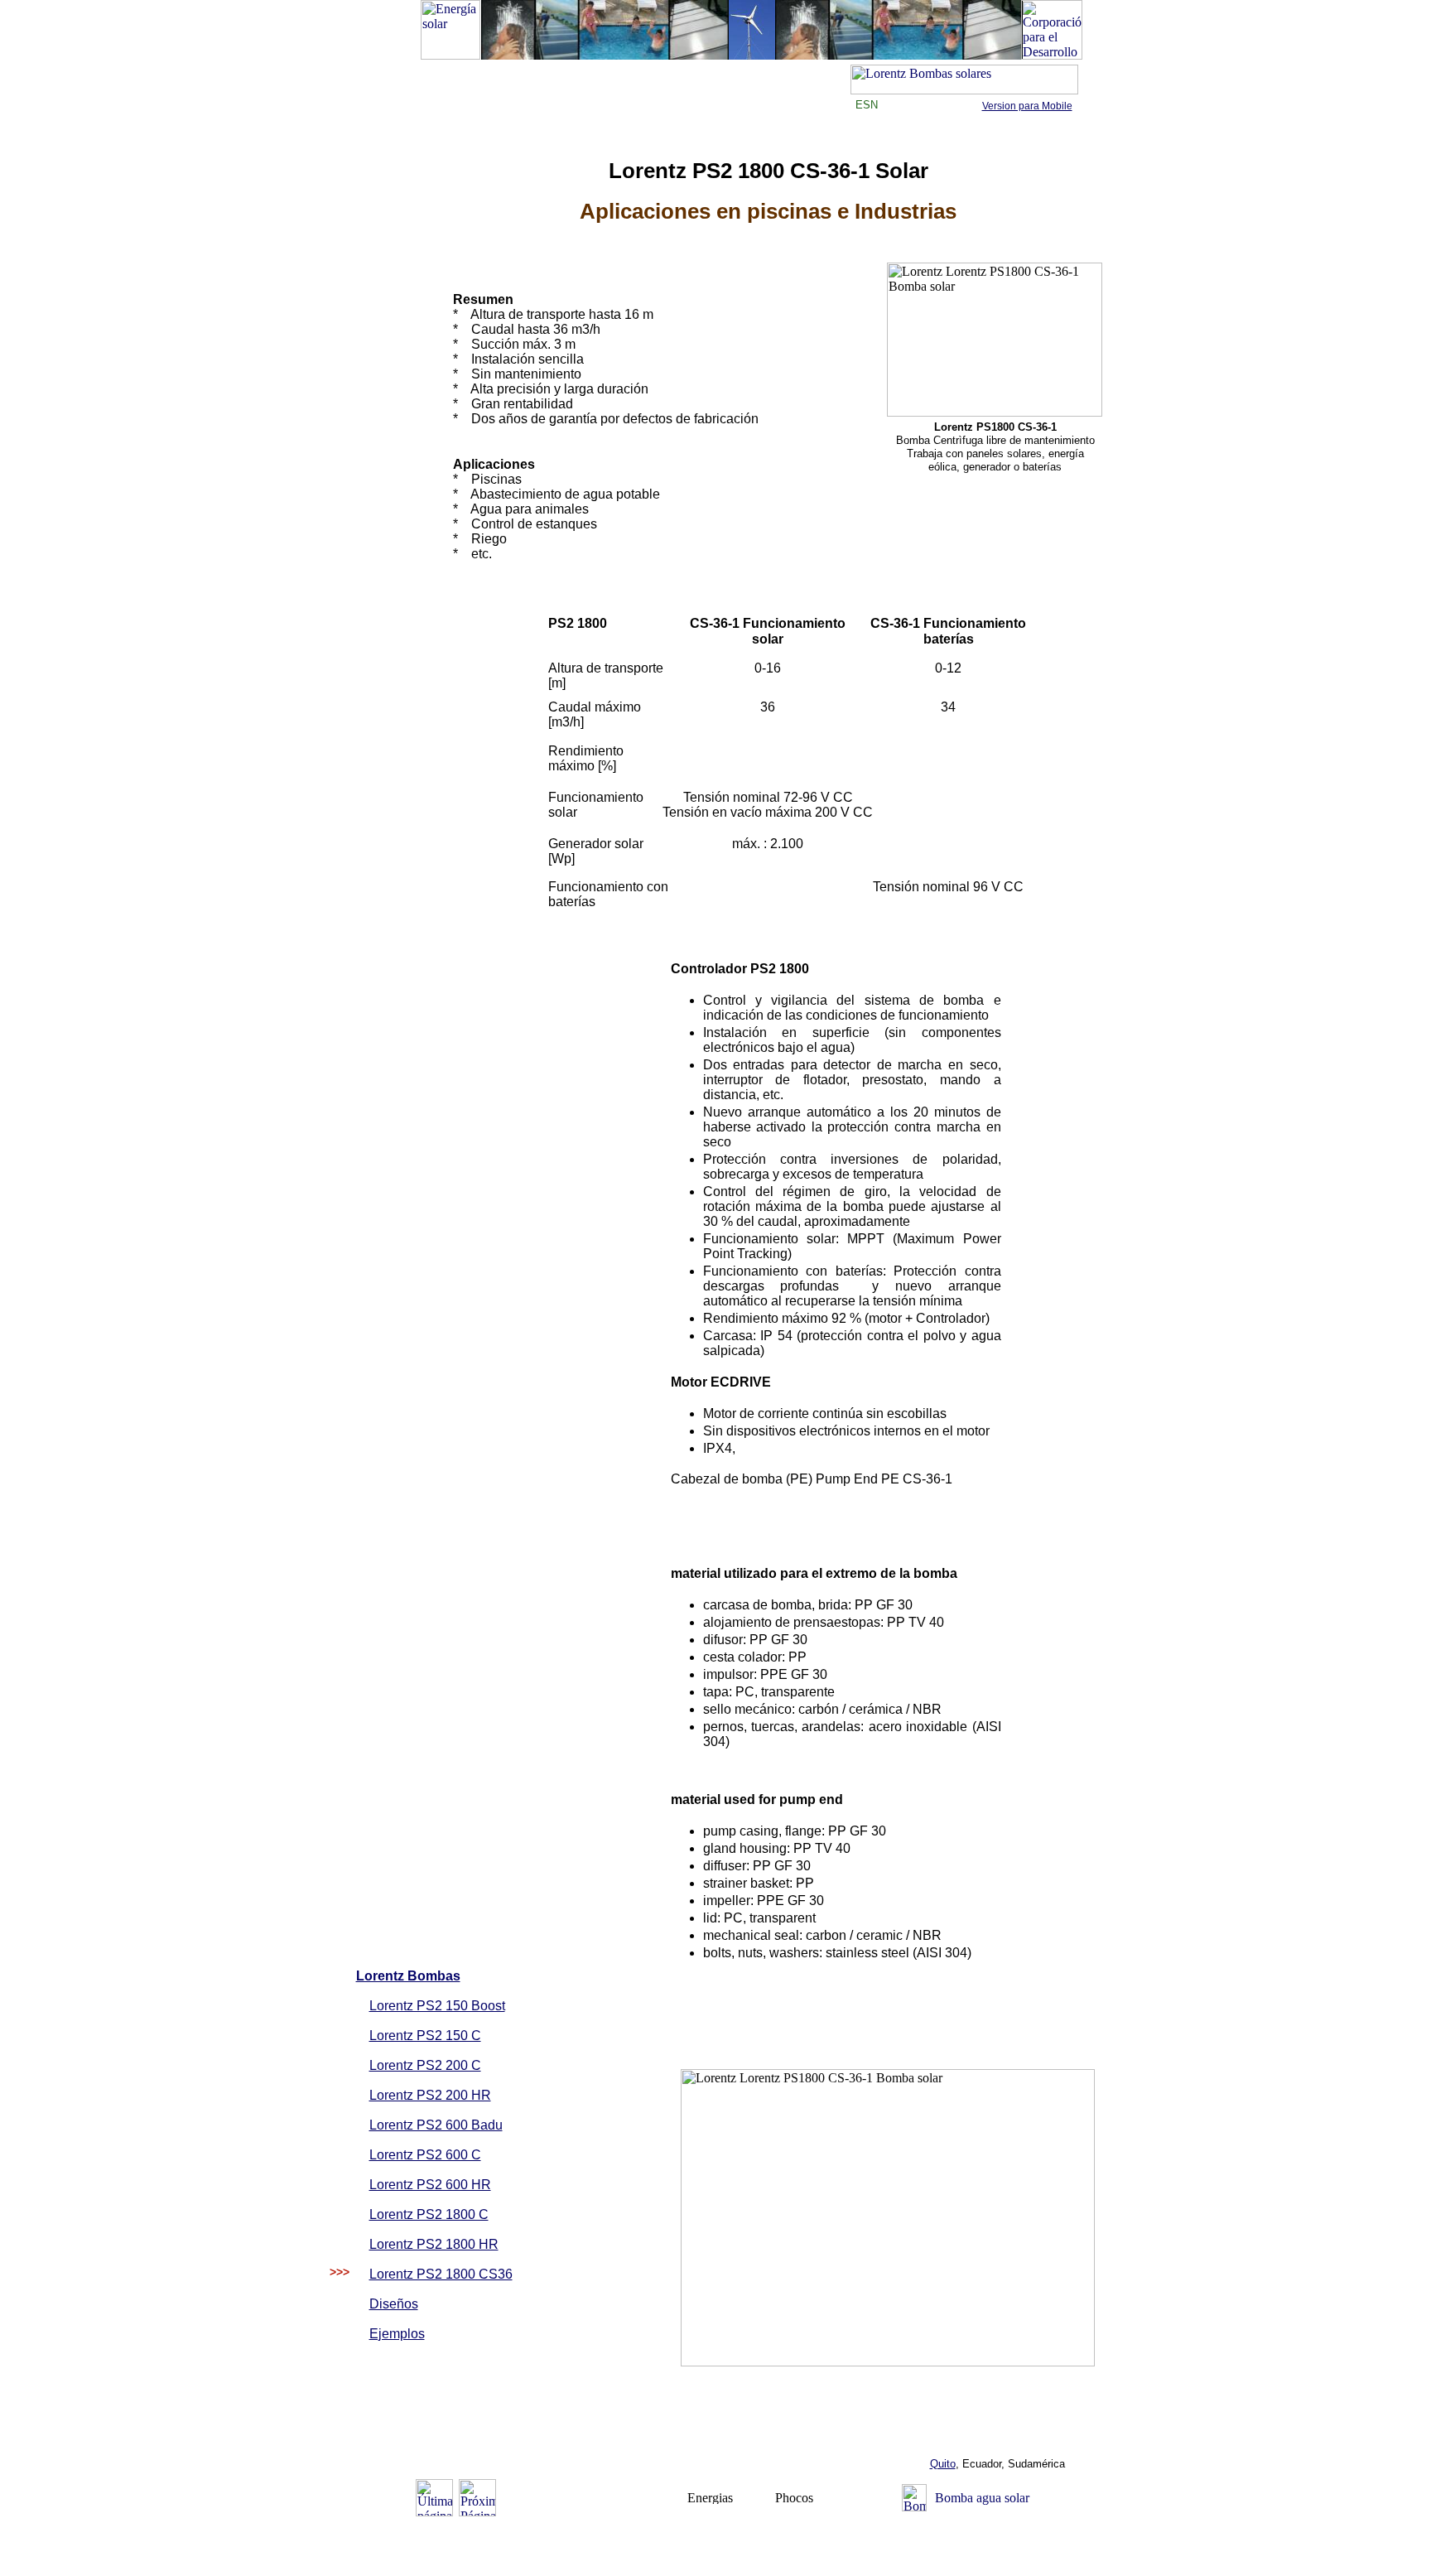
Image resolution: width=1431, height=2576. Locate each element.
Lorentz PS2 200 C (425, 2065)
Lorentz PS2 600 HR (430, 2185)
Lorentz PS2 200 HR (430, 2095)
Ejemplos (397, 2334)
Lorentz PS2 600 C (425, 2155)
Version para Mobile (1027, 106)
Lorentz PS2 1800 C (429, 2214)
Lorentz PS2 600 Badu (436, 2125)
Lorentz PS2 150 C (425, 2036)
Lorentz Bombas (408, 1976)
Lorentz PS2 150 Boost (437, 2006)
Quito (943, 2464)
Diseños (394, 2304)
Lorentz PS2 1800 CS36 (441, 2274)
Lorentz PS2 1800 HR (434, 2244)
